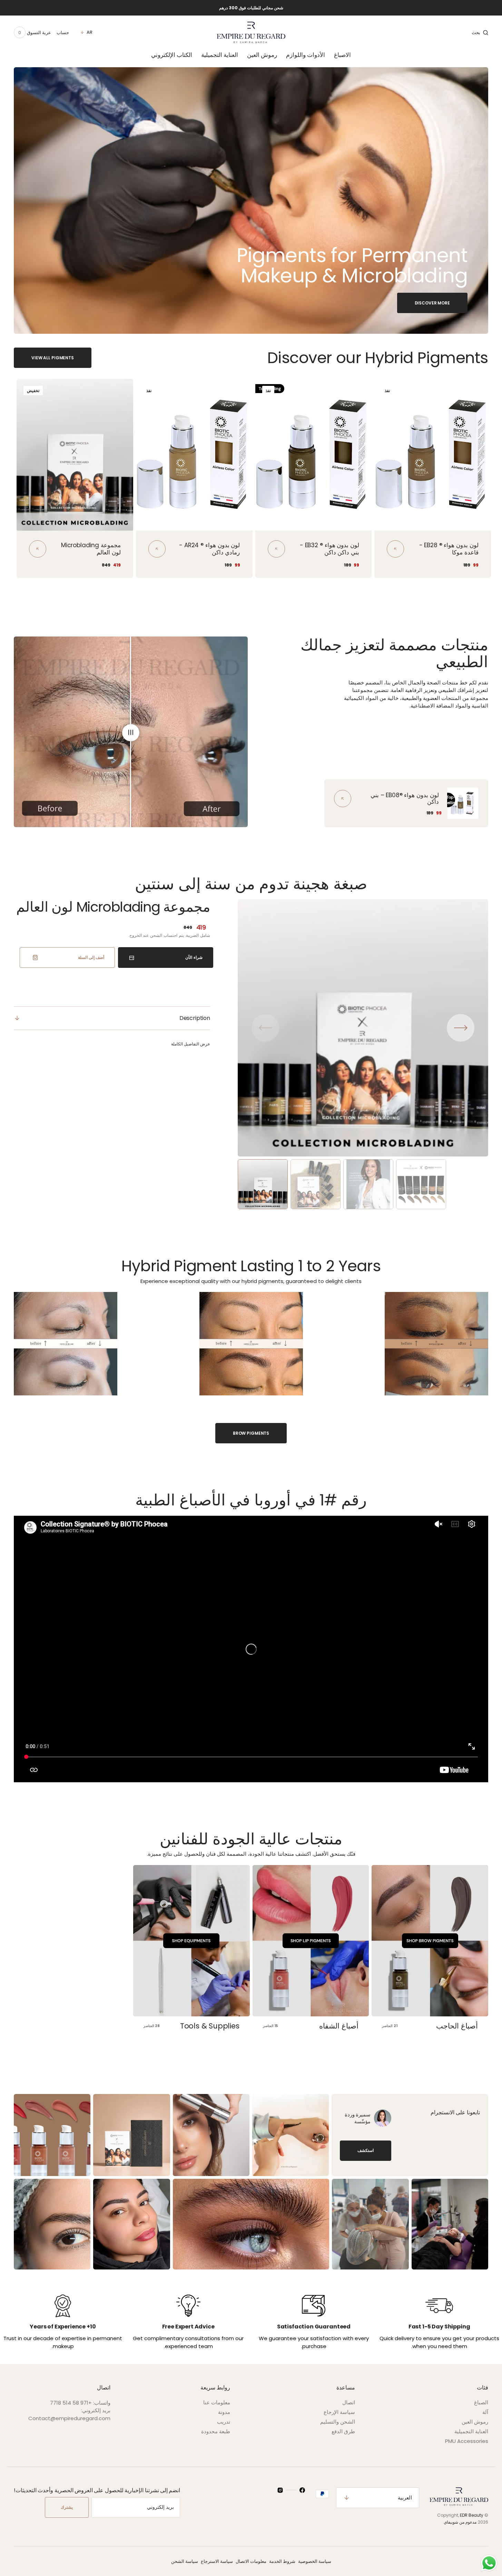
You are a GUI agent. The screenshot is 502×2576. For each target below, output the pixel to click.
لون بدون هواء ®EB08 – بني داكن (405, 798)
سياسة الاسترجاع (217, 2561)
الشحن (156, 935)
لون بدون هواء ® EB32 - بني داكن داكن (329, 549)
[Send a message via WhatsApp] (489, 2563)
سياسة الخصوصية (315, 2561)
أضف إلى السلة (91, 957)
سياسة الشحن (185, 2561)
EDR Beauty (472, 2515)
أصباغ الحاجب (457, 2026)
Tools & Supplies (210, 2026)
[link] (433, 455)
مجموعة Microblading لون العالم (91, 549)
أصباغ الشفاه (339, 2026)
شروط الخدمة (282, 2561)
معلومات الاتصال (251, 2561)
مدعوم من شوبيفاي (460, 2522)
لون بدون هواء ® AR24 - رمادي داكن (209, 549)
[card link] (343, 799)
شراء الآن (194, 957)
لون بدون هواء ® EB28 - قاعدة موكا (449, 549)
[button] (480, 32)
